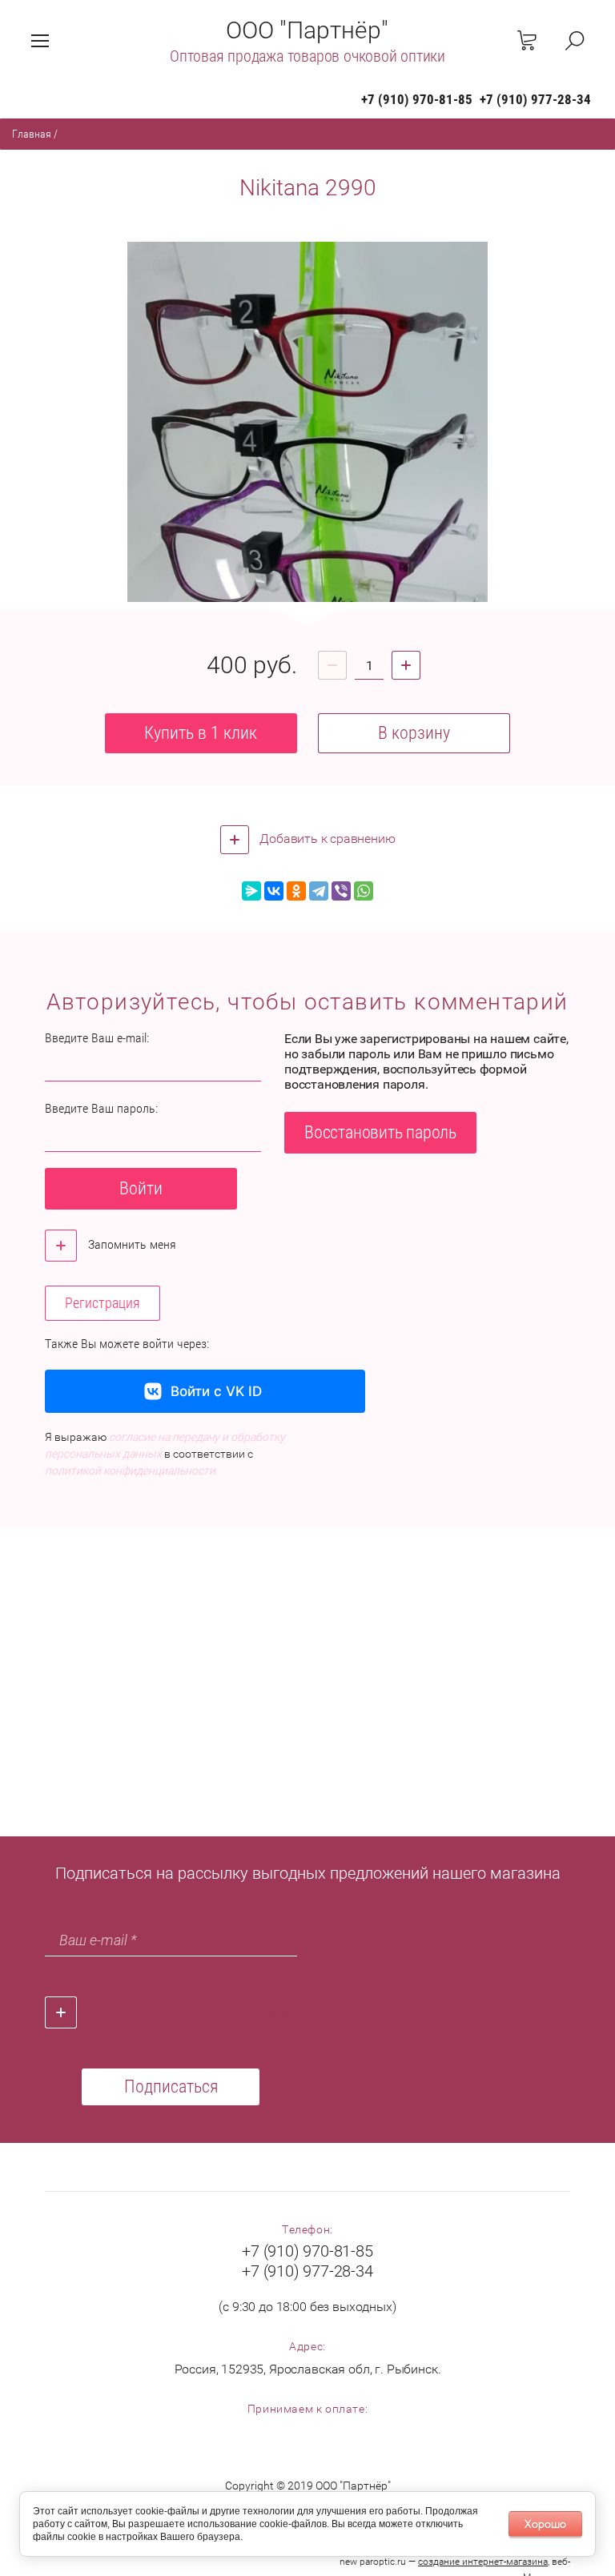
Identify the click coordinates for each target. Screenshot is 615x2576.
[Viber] (341, 891)
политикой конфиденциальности (130, 1471)
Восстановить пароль (380, 1132)
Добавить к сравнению (326, 839)
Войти (141, 1188)
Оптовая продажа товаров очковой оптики (307, 56)
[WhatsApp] (364, 891)
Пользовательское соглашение (192, 2011)
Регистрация (102, 1303)
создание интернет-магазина (483, 2562)
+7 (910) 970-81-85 (417, 99)
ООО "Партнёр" (307, 30)
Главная (32, 134)
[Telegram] (319, 891)
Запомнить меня (131, 1244)
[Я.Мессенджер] (251, 891)
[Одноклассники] (296, 891)
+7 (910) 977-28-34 (535, 99)
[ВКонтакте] (274, 891)
